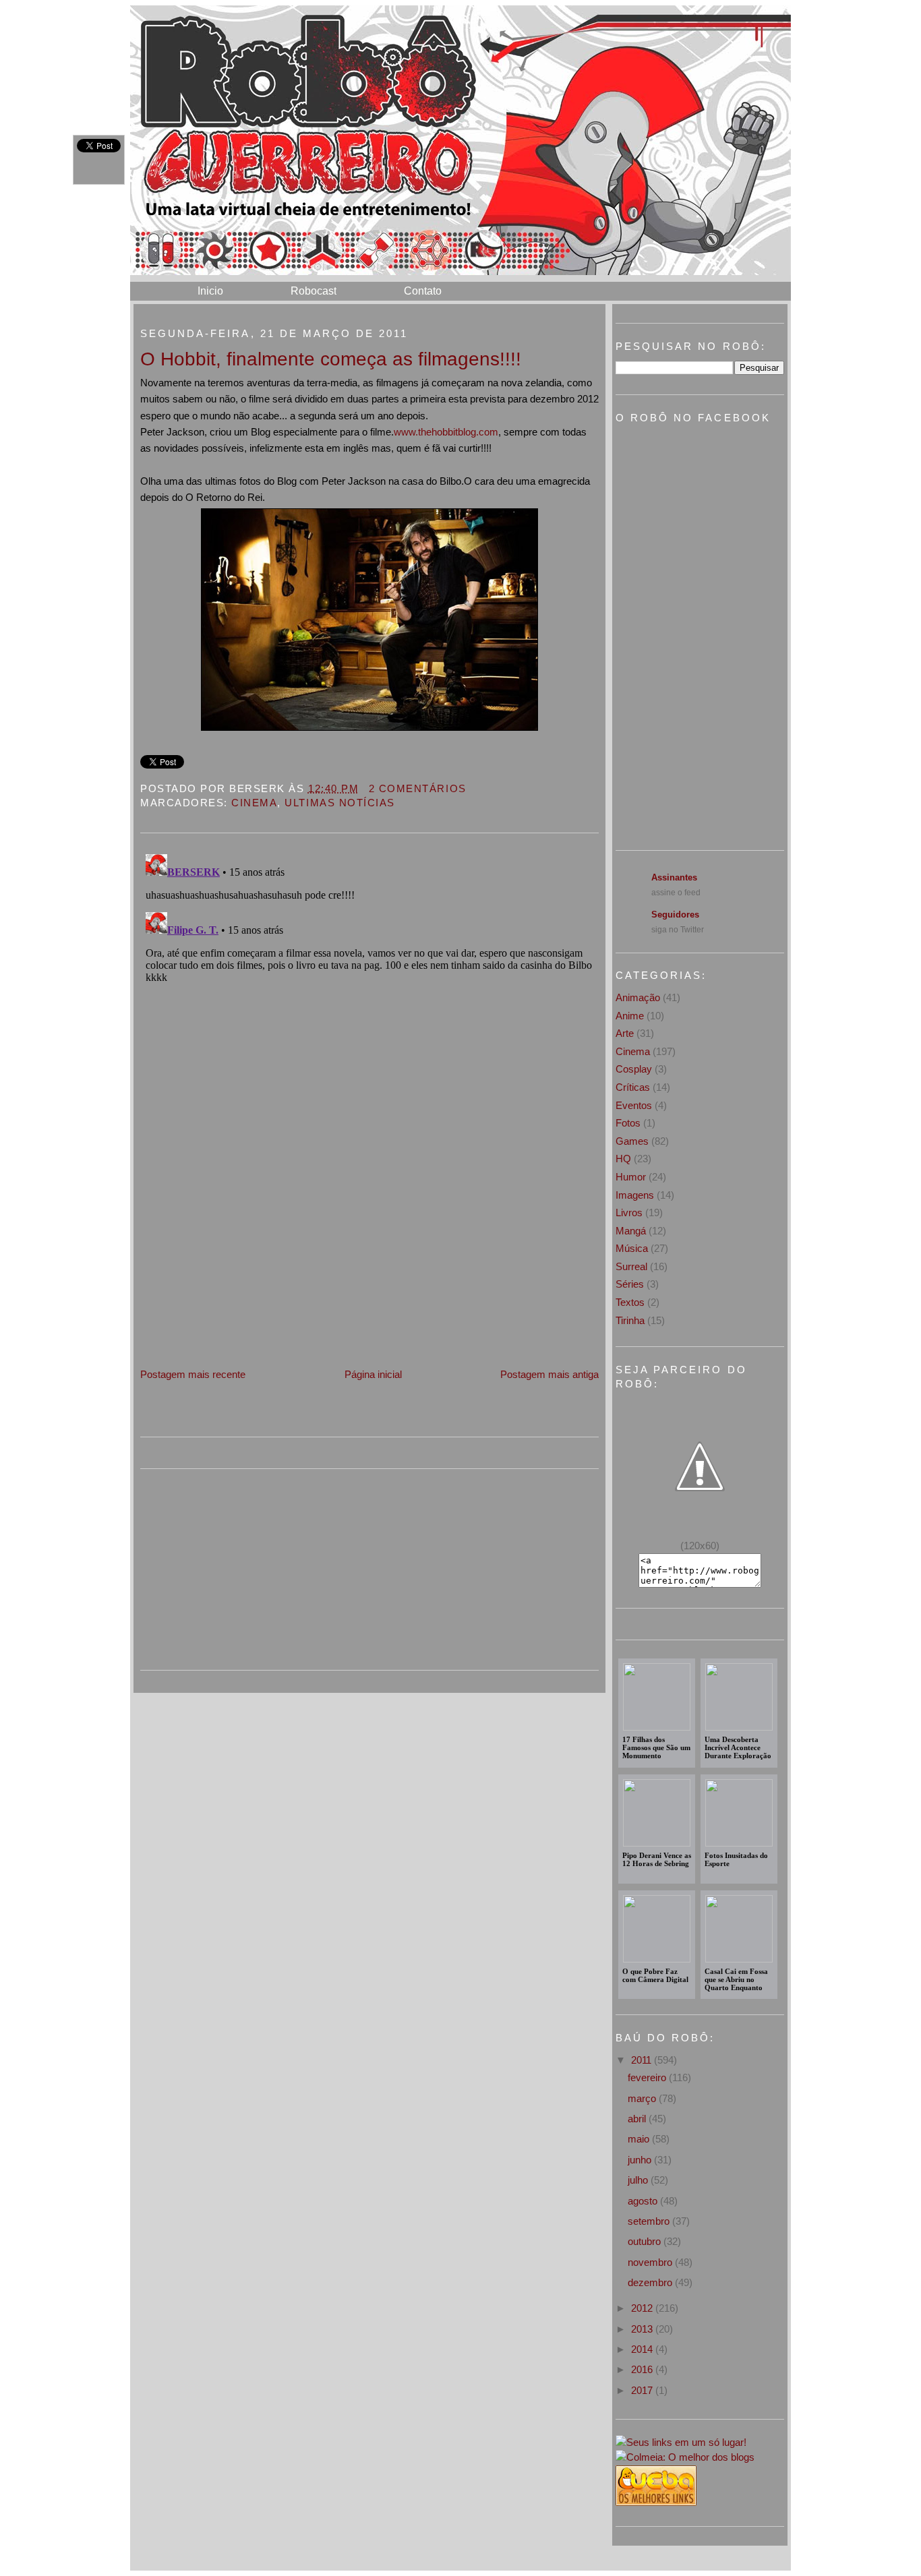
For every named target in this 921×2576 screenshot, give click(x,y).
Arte (625, 1033)
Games (632, 1141)
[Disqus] (369, 1017)
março (643, 2098)
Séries (630, 1284)
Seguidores (675, 915)
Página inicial (373, 1374)
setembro (650, 2221)
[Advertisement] (241, 1272)
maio (640, 2139)
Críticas (633, 1087)
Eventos (634, 1105)
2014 (643, 2349)
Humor (631, 1177)
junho (641, 2160)
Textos (630, 1302)
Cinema (254, 803)
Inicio (210, 291)
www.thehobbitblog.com (446, 432)
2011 (643, 2060)
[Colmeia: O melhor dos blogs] (685, 2457)
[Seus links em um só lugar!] (681, 2442)
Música (632, 1248)
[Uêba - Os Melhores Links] (656, 2502)
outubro (646, 2241)
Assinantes (674, 877)
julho (639, 2180)
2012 (643, 2308)
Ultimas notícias (339, 803)
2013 (643, 2329)
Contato (423, 291)
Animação (638, 997)
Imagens (635, 1195)
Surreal (631, 1266)
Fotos (628, 1123)
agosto (644, 2201)
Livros (629, 1212)
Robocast (314, 291)
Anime (630, 1016)
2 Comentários (418, 788)
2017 (643, 2390)
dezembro (651, 2282)
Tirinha (630, 1320)
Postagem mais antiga (549, 1374)
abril (638, 2119)
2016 (643, 2369)
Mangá (631, 1231)
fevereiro (648, 2077)
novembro (651, 2262)
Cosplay (634, 1069)
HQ (623, 1159)
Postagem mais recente (193, 1374)
